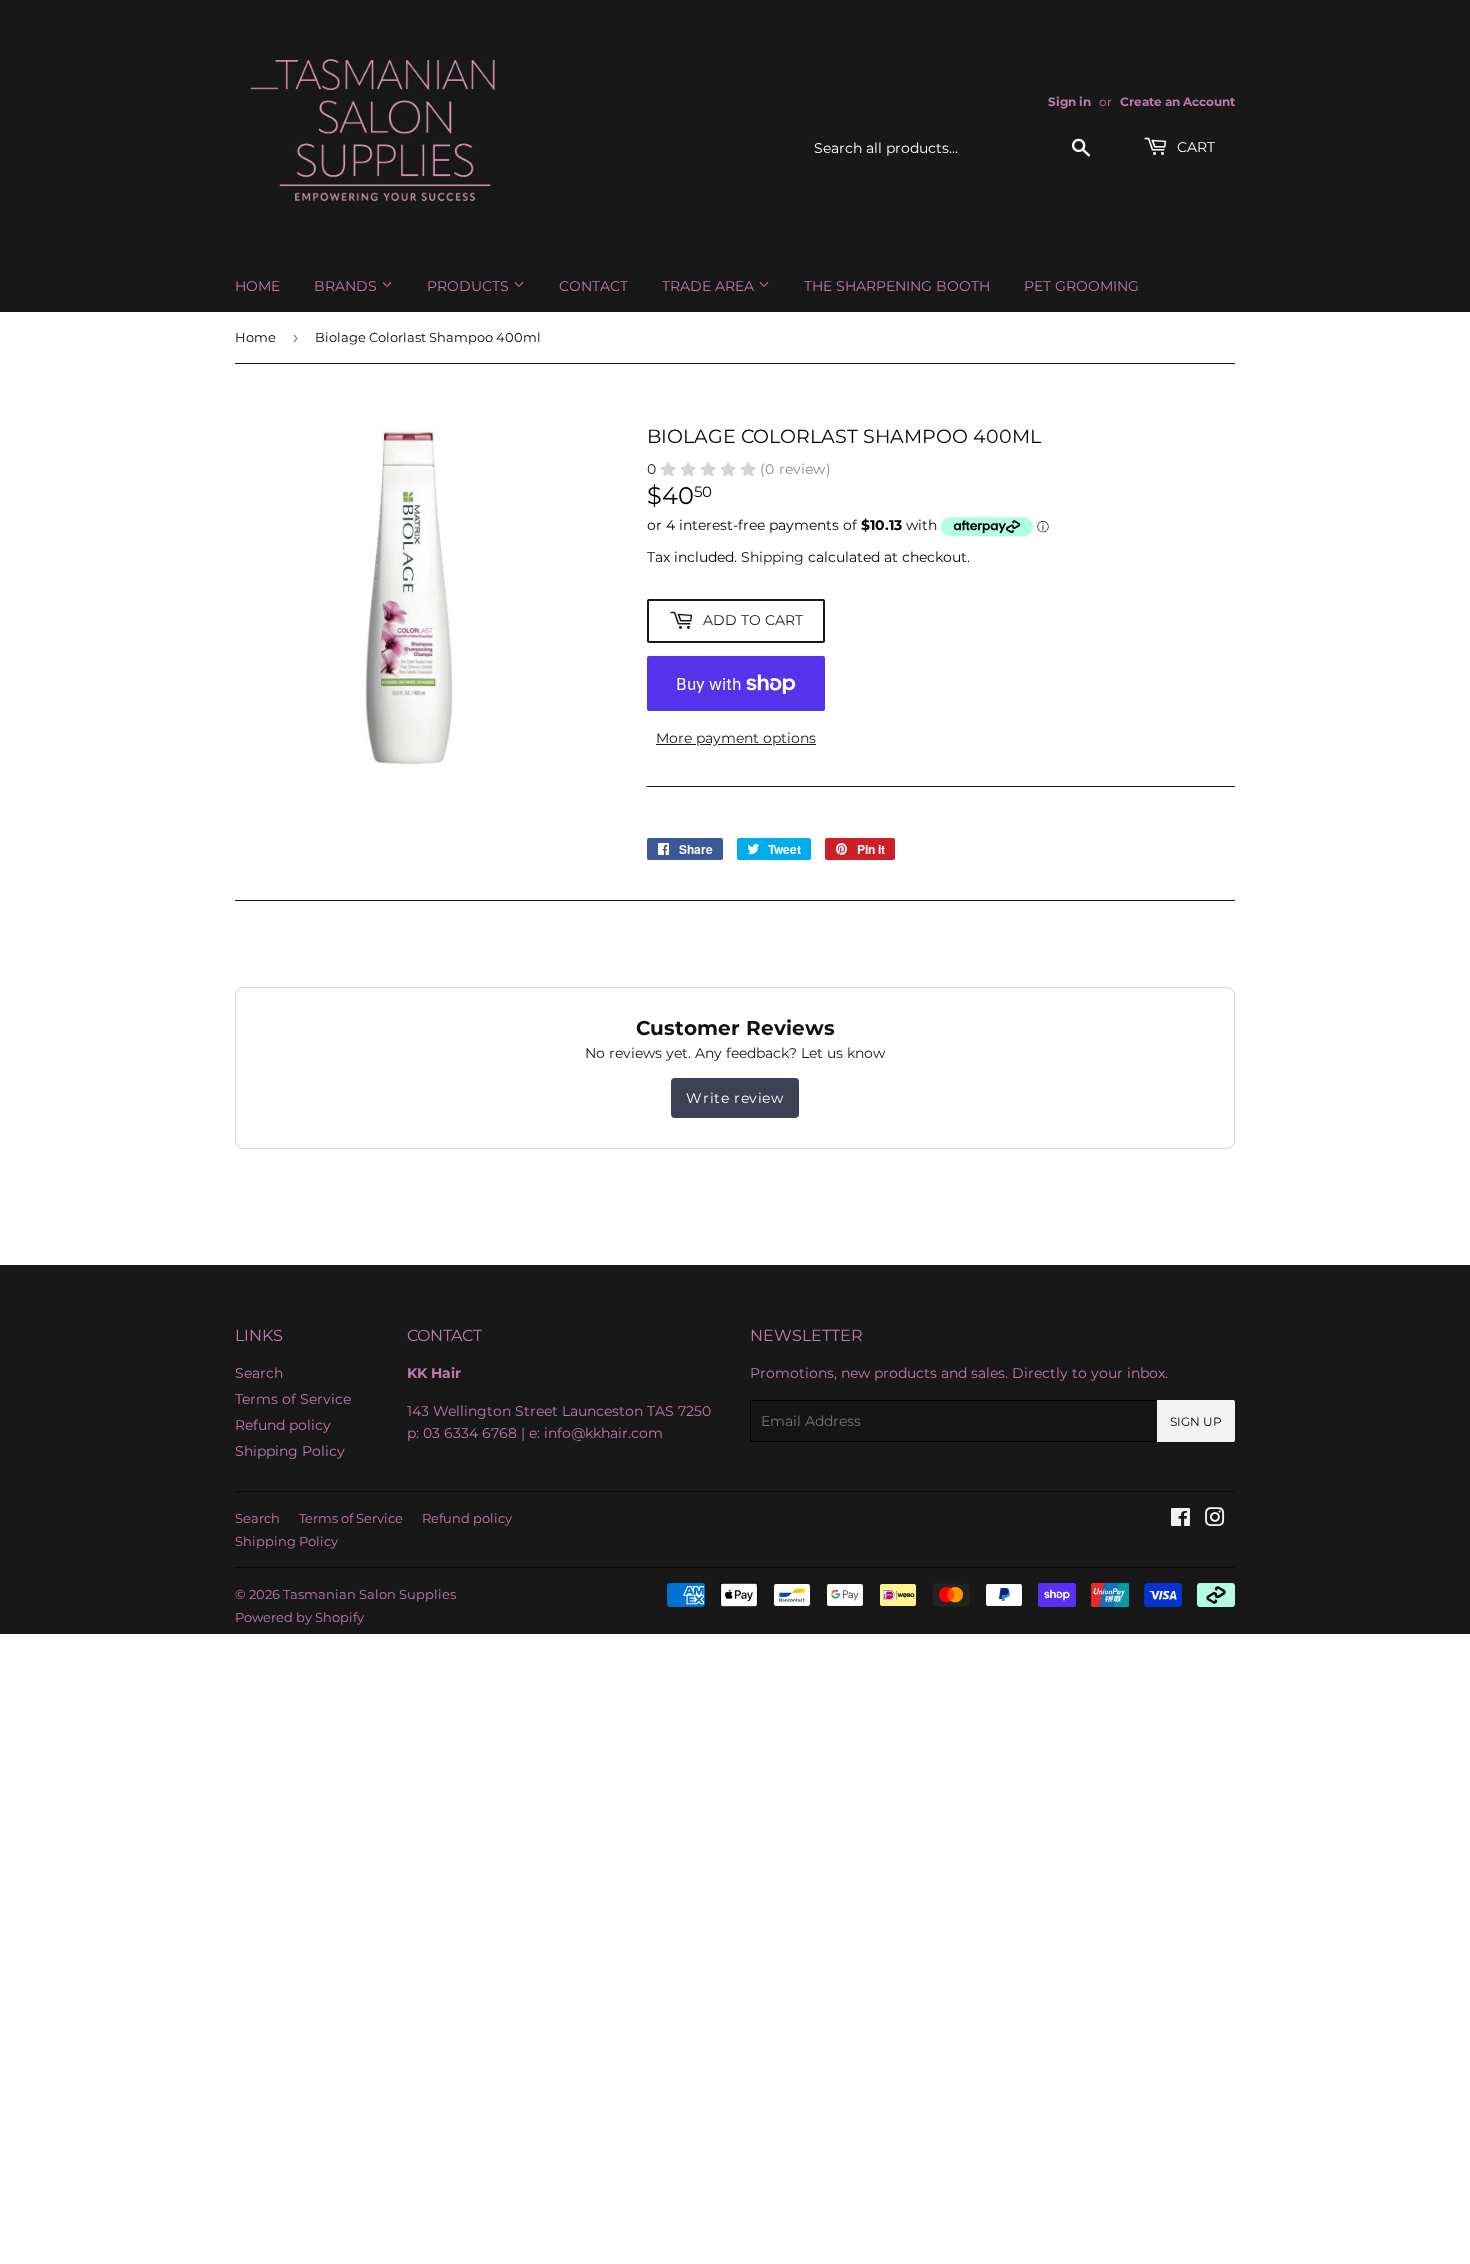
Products (470, 286)
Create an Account (1177, 101)
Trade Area (710, 286)
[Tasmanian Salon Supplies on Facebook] (1180, 1520)
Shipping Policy (290, 1451)
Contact (593, 286)
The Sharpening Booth (897, 286)
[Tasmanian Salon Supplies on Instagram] (1215, 1520)
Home (257, 286)
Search (259, 1373)
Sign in (1069, 101)
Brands (347, 286)
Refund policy (283, 1425)
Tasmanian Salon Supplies (369, 1594)
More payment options (736, 738)
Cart (1194, 147)
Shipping (772, 557)
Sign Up (1196, 1421)
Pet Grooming (1081, 286)
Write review (734, 1098)
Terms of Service (293, 1399)
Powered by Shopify (299, 1617)
